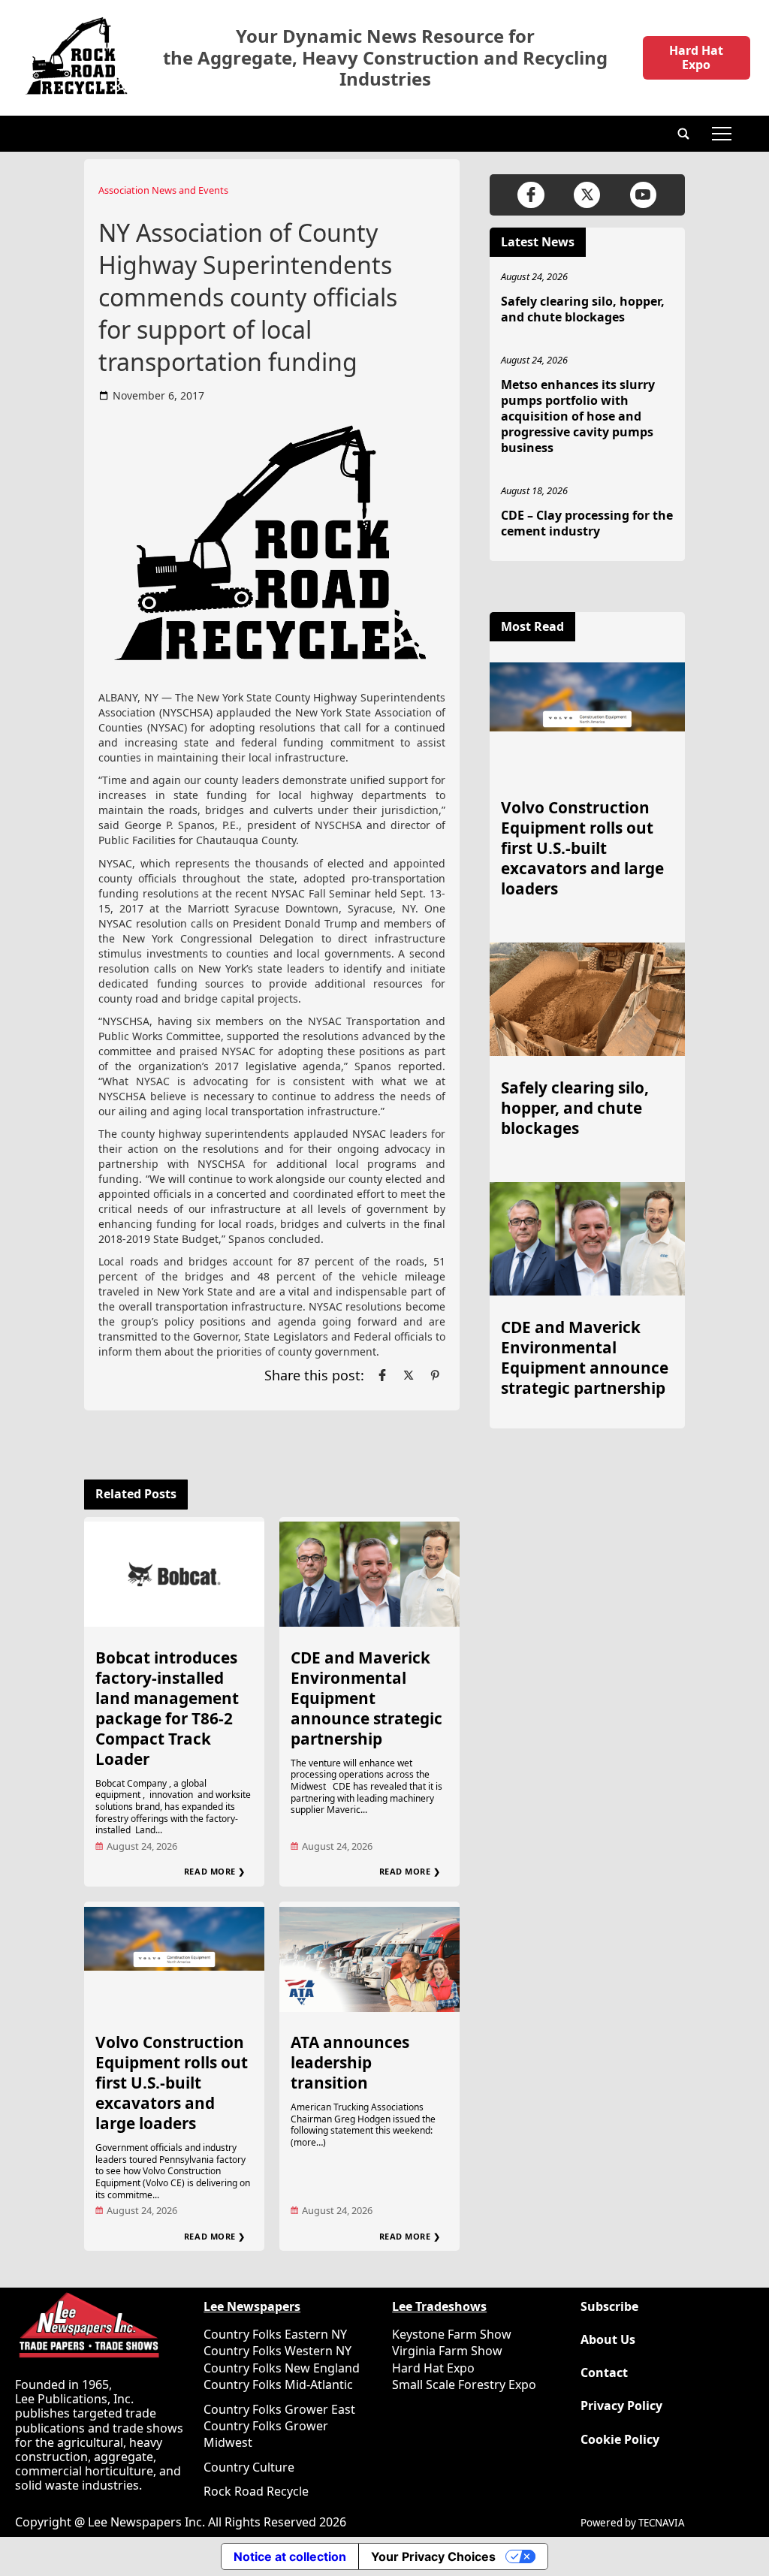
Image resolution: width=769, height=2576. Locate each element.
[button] (683, 134)
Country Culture (249, 2467)
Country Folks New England (282, 2368)
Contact (604, 2373)
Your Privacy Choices (433, 2556)
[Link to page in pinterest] (435, 1375)
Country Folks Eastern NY (275, 2334)
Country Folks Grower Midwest (266, 2434)
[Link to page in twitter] (409, 1375)
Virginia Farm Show (447, 2351)
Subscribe (609, 2307)
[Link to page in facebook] (382, 1375)
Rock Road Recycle (256, 2491)
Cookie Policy (620, 2440)
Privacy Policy (621, 2406)
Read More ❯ (215, 1871)
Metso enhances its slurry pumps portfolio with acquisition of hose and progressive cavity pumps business (578, 416)
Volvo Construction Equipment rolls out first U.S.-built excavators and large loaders (172, 2083)
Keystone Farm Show (452, 2334)
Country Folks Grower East (279, 2409)
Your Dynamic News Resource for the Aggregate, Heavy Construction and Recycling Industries (385, 58)
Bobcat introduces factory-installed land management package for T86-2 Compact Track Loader (167, 1708)
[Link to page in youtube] (643, 195)
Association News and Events (163, 190)
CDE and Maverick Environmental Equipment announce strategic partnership (366, 1698)
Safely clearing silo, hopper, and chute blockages (583, 309)
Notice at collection (290, 2556)
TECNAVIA (662, 2523)
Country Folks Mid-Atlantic (278, 2384)
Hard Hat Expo (696, 57)
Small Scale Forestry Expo (464, 2384)
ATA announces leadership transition (350, 2062)
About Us (608, 2340)
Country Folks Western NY (277, 2351)
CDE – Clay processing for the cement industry (587, 523)
